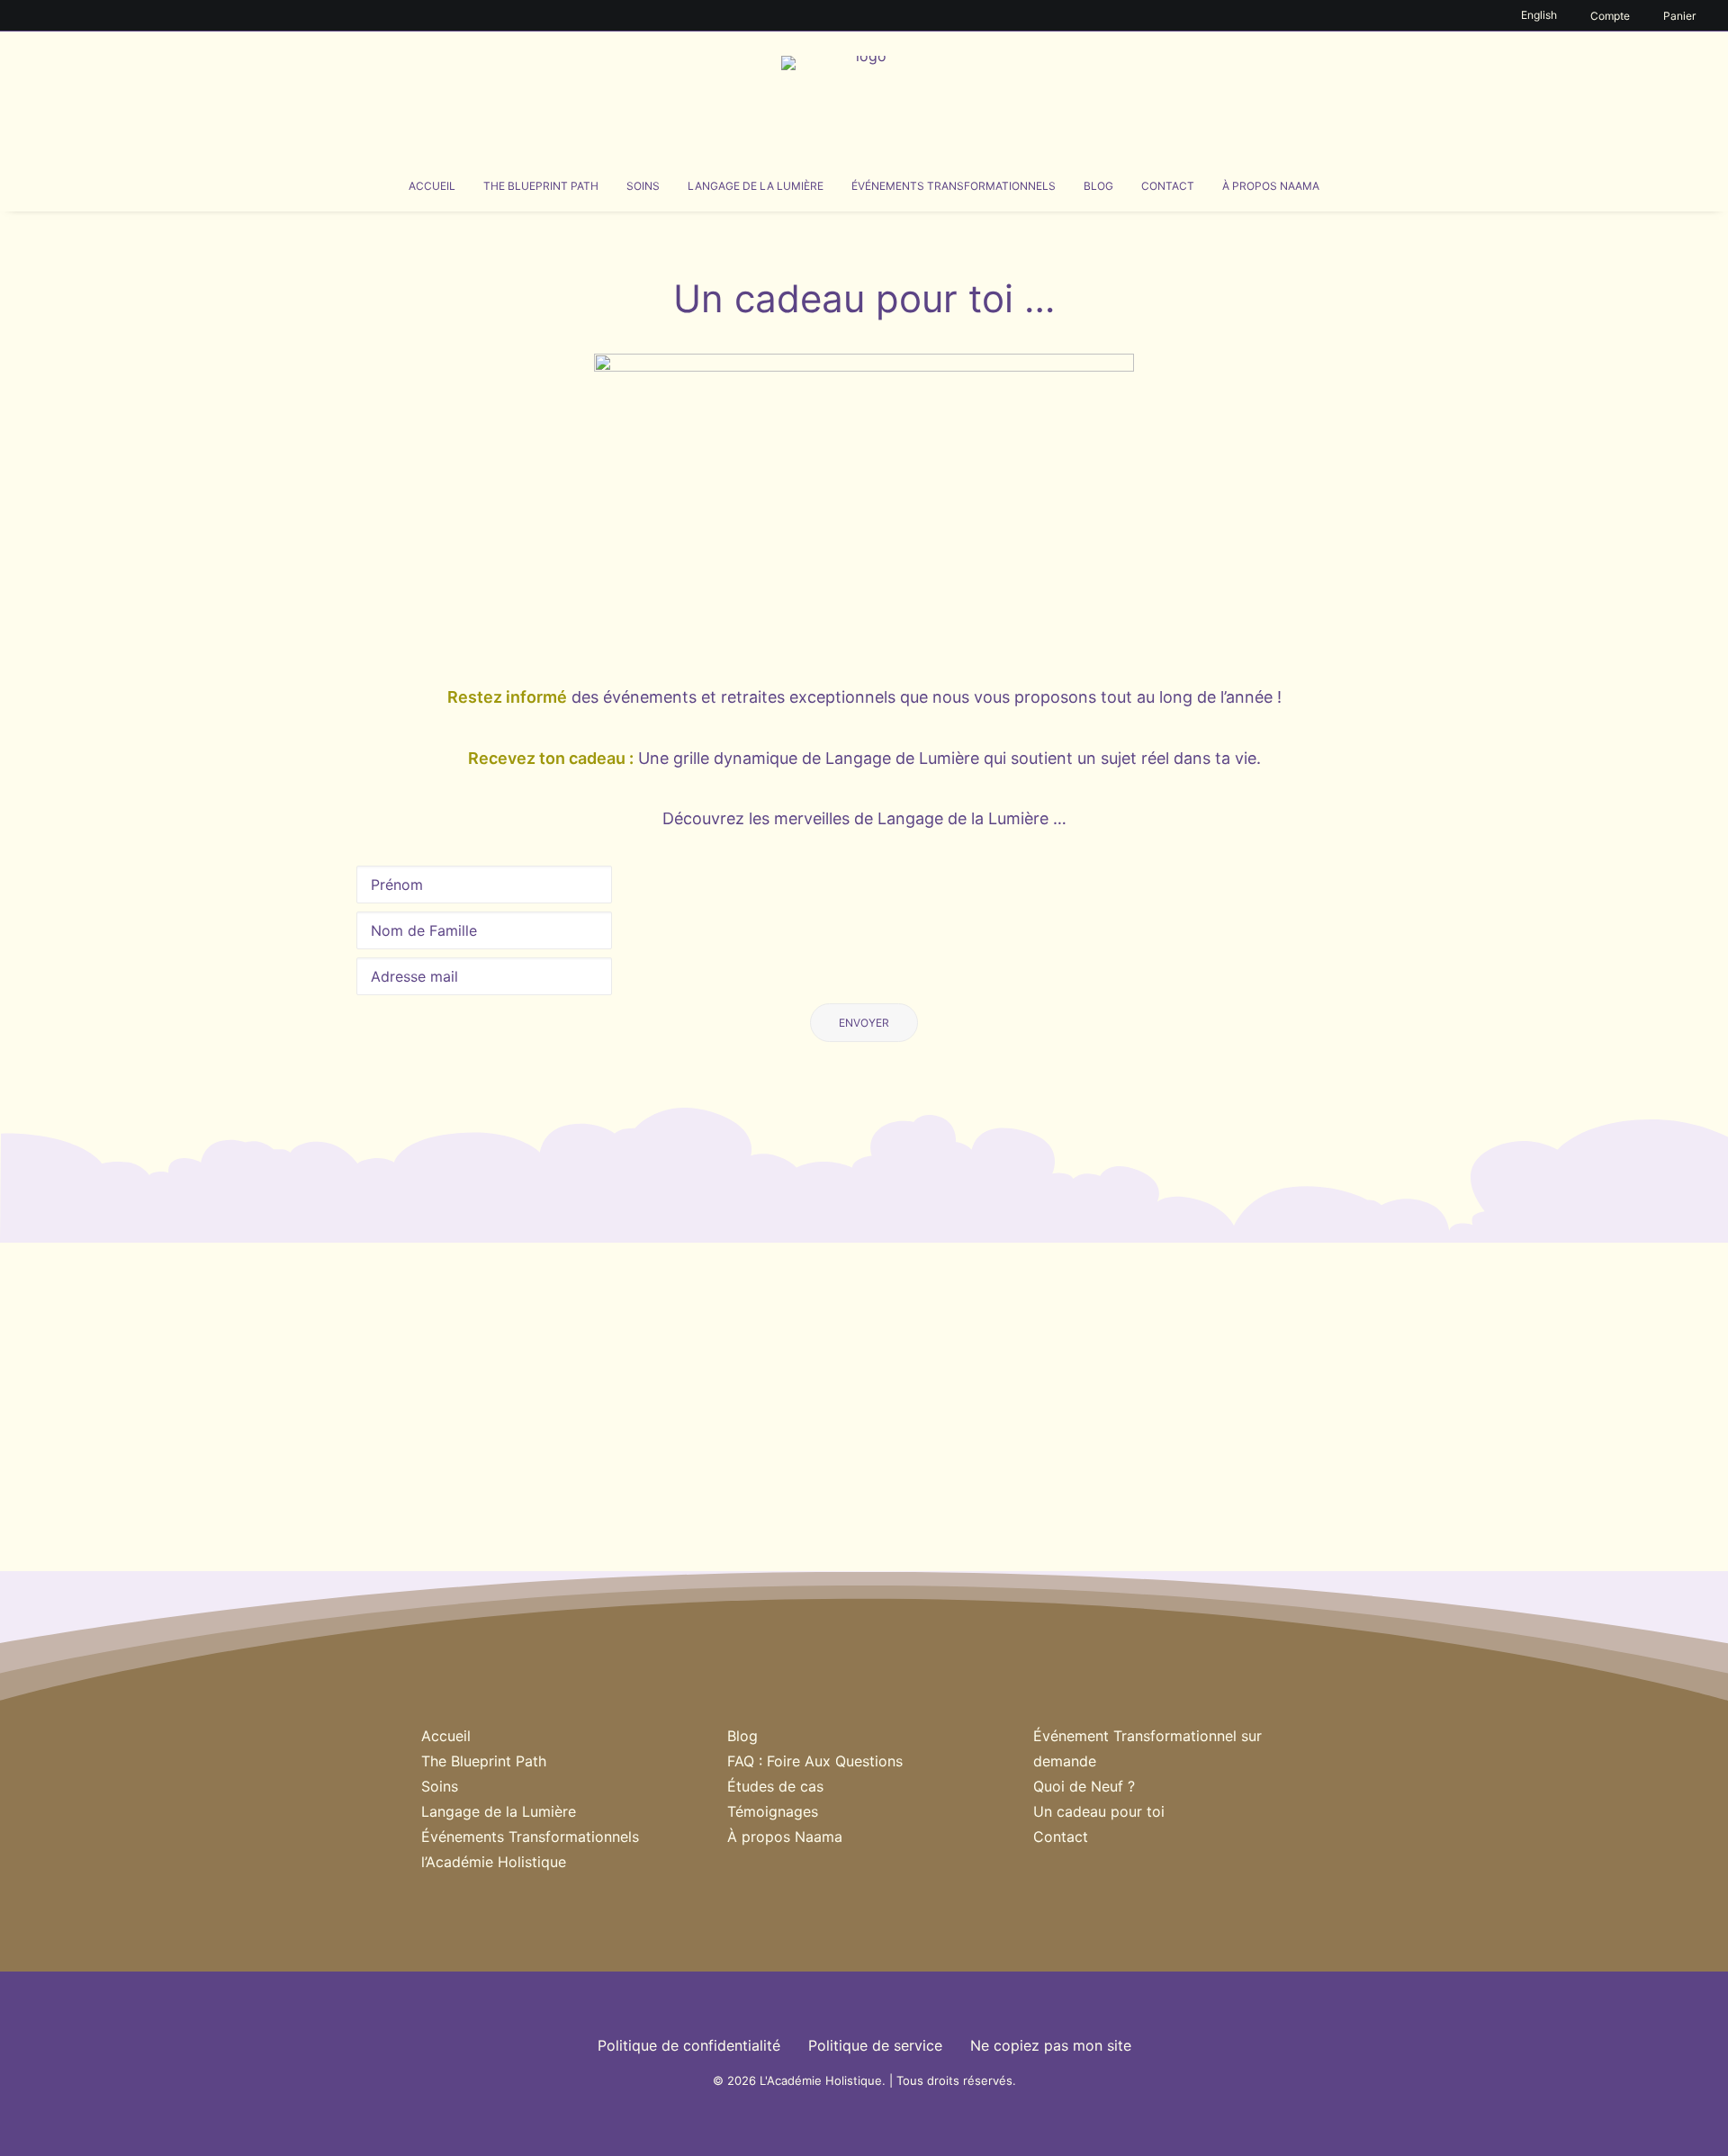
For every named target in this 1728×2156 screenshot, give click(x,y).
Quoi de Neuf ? (1084, 1786)
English (1539, 15)
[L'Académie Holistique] (864, 96)
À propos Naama (1271, 186)
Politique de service (875, 2045)
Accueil (432, 186)
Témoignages (773, 1811)
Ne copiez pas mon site (1051, 2045)
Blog (1098, 186)
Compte (1610, 16)
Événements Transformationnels (954, 186)
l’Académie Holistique (494, 1862)
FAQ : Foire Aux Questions (815, 1761)
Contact (1168, 186)
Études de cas (775, 1786)
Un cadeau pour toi (1099, 1811)
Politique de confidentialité (689, 2045)
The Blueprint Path (541, 186)
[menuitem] (1542, 15)
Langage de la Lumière (756, 186)
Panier (1679, 16)
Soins (643, 186)
